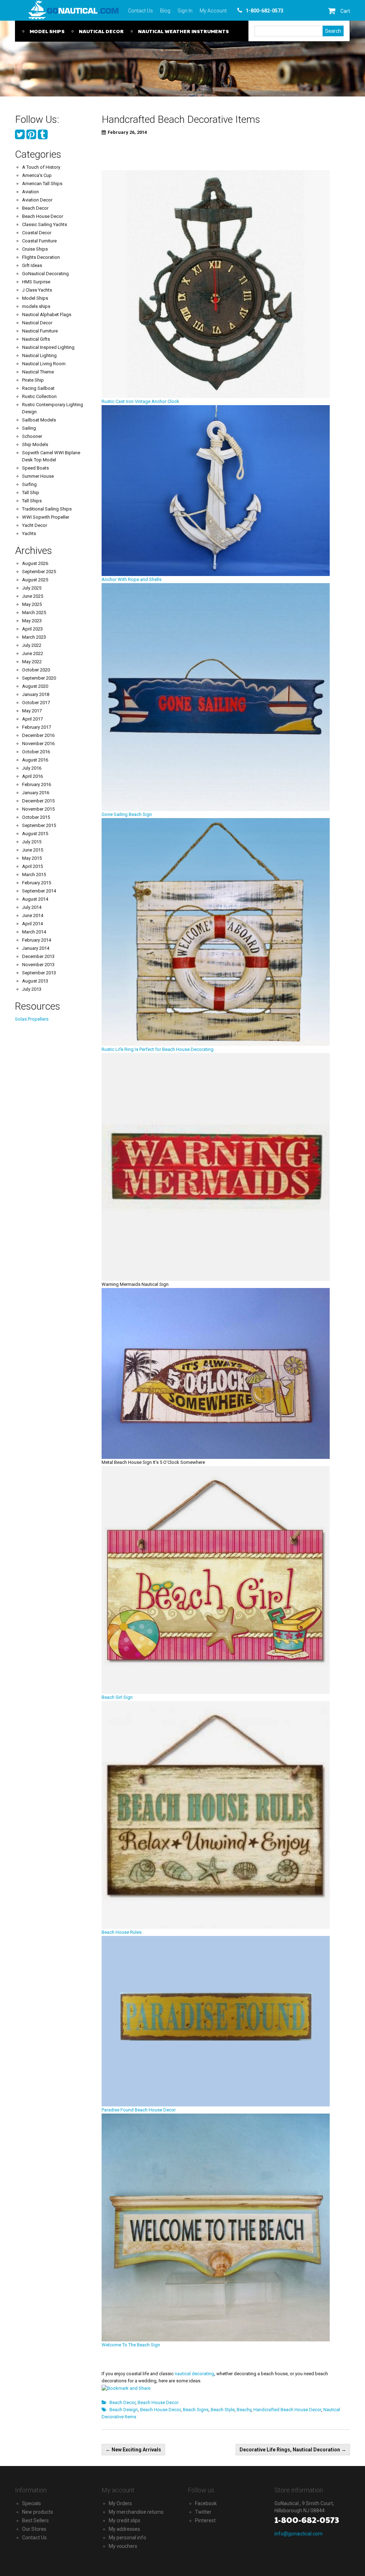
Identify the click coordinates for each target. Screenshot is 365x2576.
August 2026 (35, 563)
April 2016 (32, 776)
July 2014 (32, 907)
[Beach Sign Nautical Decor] (216, 1579)
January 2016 (36, 793)
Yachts (29, 533)
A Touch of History (41, 167)
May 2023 (32, 621)
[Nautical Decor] (216, 490)
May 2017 (32, 711)
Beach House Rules (122, 1932)
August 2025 (35, 580)
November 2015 (38, 809)
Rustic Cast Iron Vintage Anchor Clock (141, 401)
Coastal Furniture (39, 241)
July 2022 (32, 645)
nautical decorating (194, 2374)
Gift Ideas (32, 265)
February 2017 (37, 727)
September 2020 (39, 678)
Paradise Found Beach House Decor (139, 2110)
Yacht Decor (35, 525)
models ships (36, 306)
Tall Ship (31, 493)
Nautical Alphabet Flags (47, 315)
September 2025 (39, 572)
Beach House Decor (158, 2402)
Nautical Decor (37, 323)
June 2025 (33, 596)
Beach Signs (196, 2410)
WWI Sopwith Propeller (46, 517)
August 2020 (35, 686)
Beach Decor (122, 2402)
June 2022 (33, 653)
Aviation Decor (37, 200)
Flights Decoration (41, 257)
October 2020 (36, 670)
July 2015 (32, 842)
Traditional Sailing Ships (47, 509)
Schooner (32, 436)
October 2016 (36, 752)
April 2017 (32, 719)
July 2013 (32, 989)
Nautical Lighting (39, 355)
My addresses (124, 2529)
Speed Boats (35, 468)
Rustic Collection (39, 396)
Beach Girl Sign (117, 1697)
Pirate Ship (33, 380)
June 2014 (33, 915)
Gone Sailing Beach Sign (127, 814)
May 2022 (32, 662)
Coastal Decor (37, 233)
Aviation (30, 192)
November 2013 (38, 965)
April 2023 (32, 629)
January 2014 (36, 948)
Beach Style (223, 2410)
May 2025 (32, 604)
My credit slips (125, 2520)
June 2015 (33, 850)
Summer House (38, 476)
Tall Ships (32, 501)
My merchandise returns (136, 2512)
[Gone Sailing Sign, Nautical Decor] (216, 697)
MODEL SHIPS (47, 31)
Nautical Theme (38, 372)
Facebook (206, 2503)
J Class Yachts (37, 290)
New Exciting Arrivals (133, 2450)
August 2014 (35, 899)
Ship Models (35, 444)
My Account (213, 11)
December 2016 (38, 735)
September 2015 (39, 825)
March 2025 (34, 612)
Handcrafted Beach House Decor (287, 2410)
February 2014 (37, 940)
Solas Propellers (32, 1019)
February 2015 (37, 883)
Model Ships (35, 298)
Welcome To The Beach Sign (131, 2345)
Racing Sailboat (38, 388)
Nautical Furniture (40, 331)
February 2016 (37, 784)
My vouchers (123, 2546)
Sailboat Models (39, 420)
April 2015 (32, 866)
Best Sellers (35, 2520)
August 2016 (35, 760)
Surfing (29, 484)
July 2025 (32, 588)
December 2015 (38, 801)
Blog (165, 11)
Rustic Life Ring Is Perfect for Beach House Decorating (158, 1049)
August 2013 (35, 981)
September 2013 (39, 973)
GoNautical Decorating (45, 274)
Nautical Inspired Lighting (48, 347)
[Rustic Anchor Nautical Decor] (216, 284)
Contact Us (140, 11)
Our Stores (34, 2529)
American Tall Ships (42, 184)
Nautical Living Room (44, 364)
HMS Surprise (36, 282)
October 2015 (36, 817)
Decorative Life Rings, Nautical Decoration (293, 2450)
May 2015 (32, 858)
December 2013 (38, 956)
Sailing (29, 428)
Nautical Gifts (36, 339)
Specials (32, 2503)
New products (38, 2512)
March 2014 (34, 932)
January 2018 (36, 694)
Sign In (185, 11)
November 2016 (38, 744)
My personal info (127, 2538)
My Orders (120, 2503)
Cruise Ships (35, 249)
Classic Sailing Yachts (45, 224)
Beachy (244, 2410)
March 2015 (34, 875)
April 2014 (32, 924)
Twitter (203, 2512)
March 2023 (34, 637)
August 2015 (35, 834)
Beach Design (124, 2410)
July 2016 (32, 768)
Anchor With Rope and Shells (132, 579)
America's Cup (37, 175)
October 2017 (36, 703)
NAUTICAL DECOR (101, 31)
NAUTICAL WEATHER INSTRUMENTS (183, 31)
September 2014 (39, 891)
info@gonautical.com (299, 2534)
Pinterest (205, 2520)
